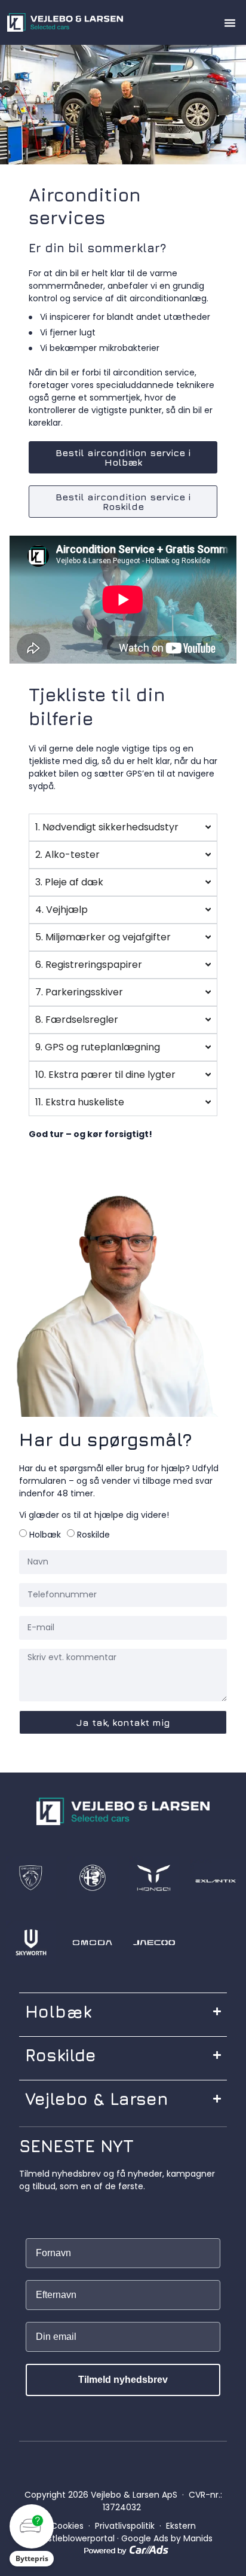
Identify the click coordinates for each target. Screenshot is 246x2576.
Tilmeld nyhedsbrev (123, 2380)
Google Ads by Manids (167, 2538)
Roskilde (93, 1535)
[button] (230, 23)
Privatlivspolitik (125, 2526)
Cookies (67, 2526)
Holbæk (45, 1535)
